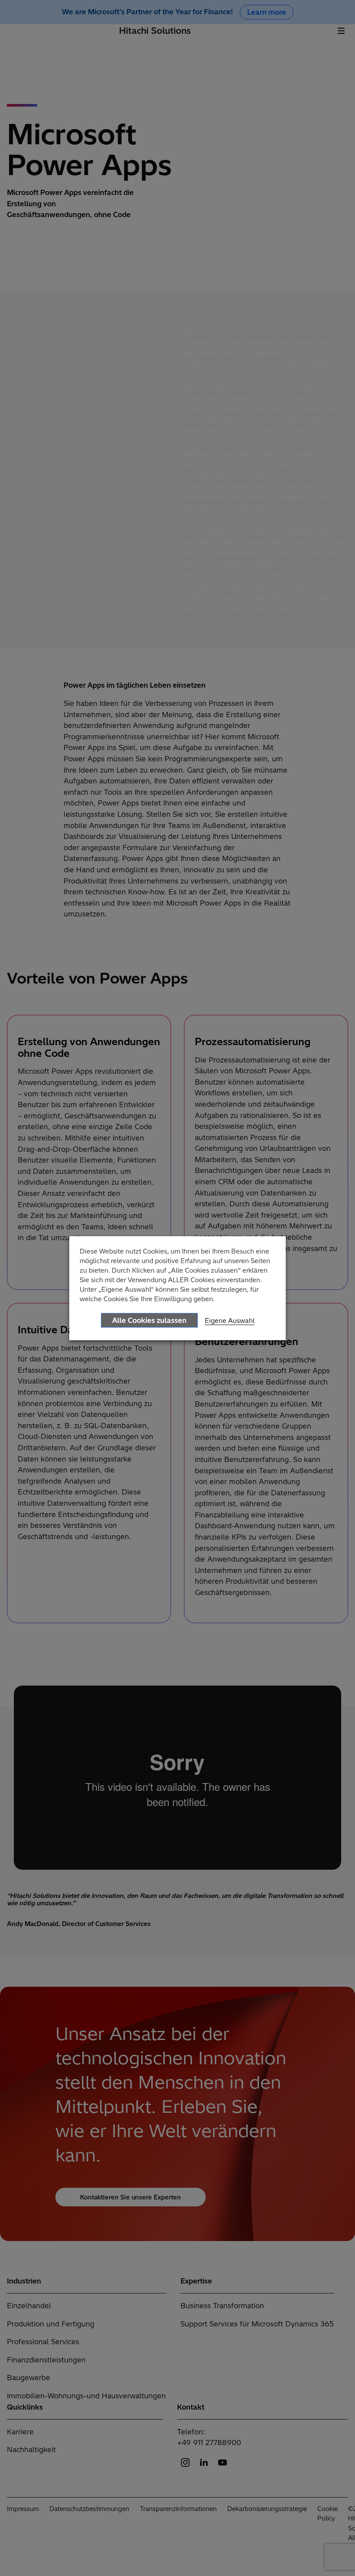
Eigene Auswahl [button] (230, 1320)
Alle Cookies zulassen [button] (149, 1320)
